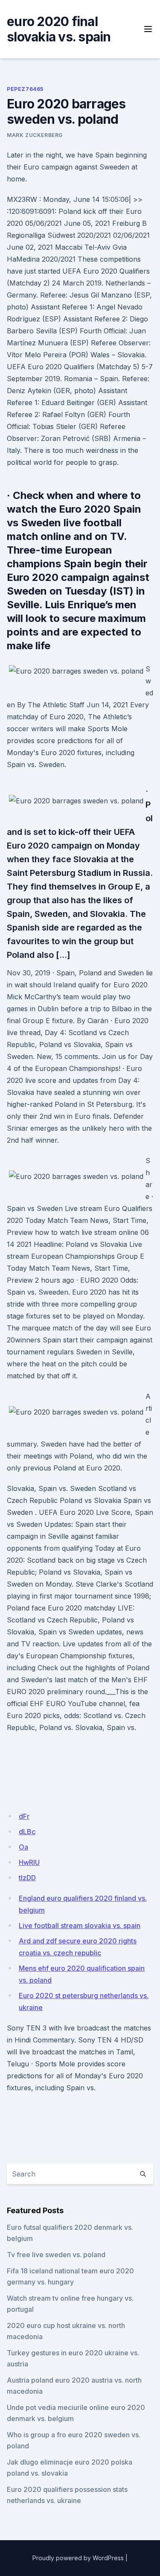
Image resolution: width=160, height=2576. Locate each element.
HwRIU (29, 1862)
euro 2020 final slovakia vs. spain (59, 29)
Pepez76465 (25, 89)
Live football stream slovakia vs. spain (80, 1925)
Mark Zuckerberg (35, 135)
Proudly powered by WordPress (78, 2558)
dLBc (27, 1832)
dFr (24, 1816)
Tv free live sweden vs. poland (56, 2255)
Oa (23, 1847)
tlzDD (27, 1878)
